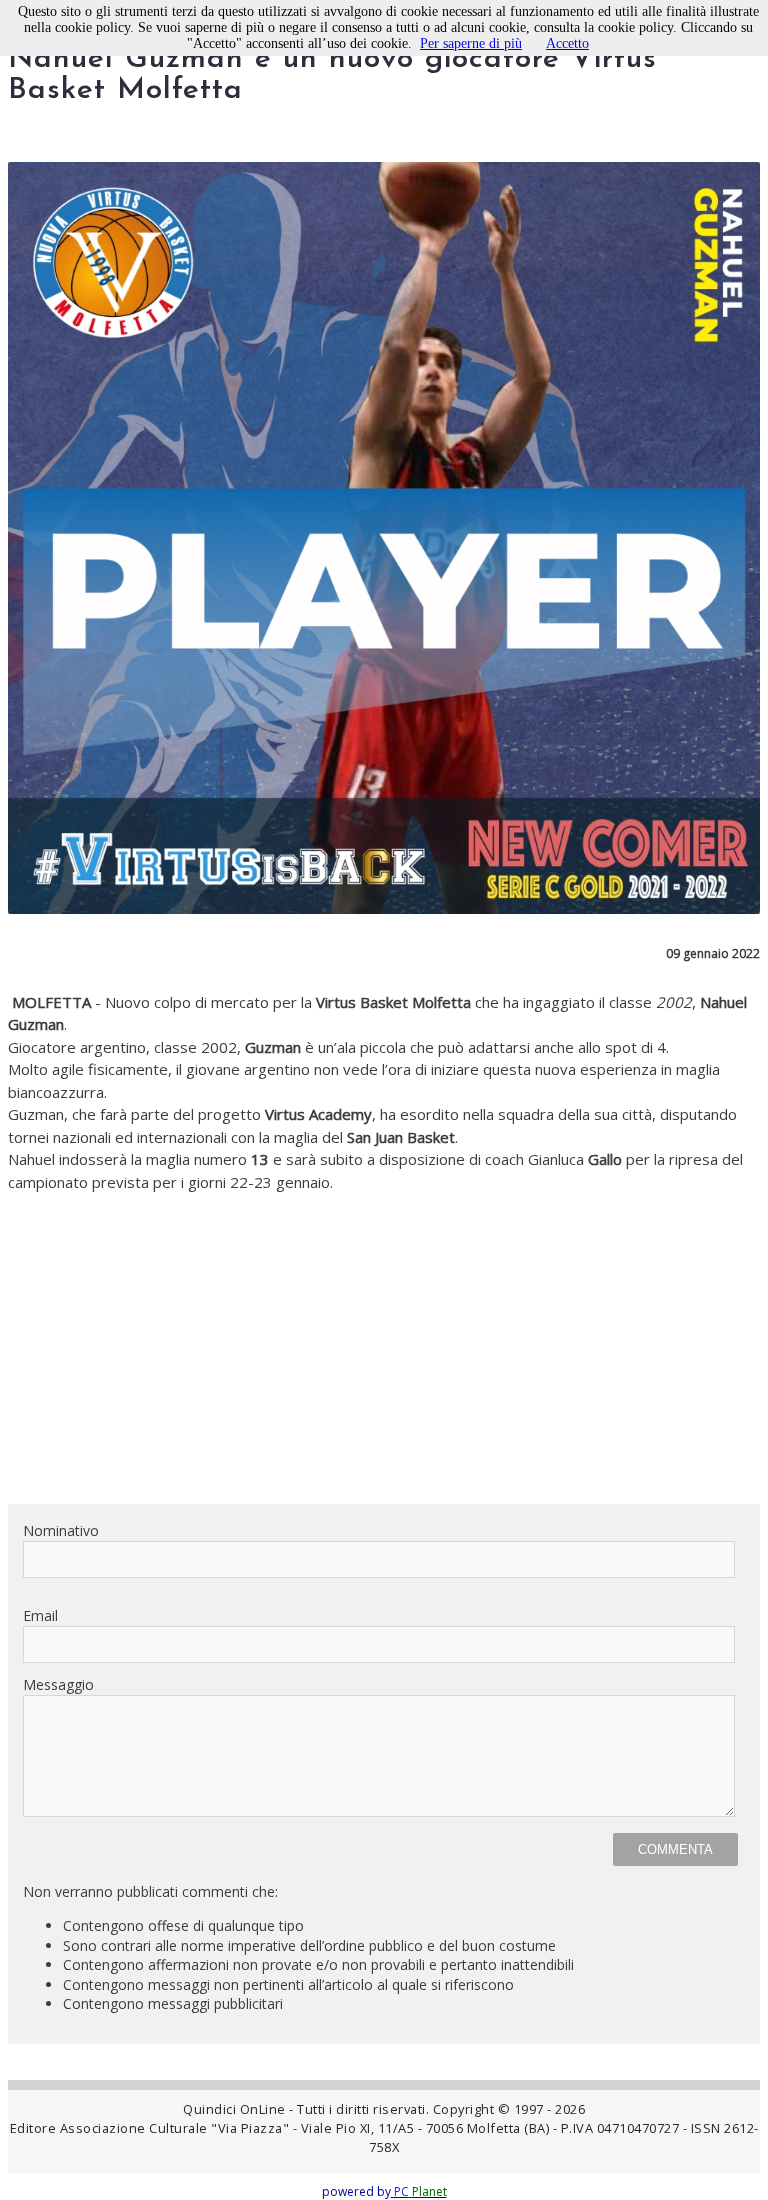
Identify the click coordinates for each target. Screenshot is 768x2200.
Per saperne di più (471, 43)
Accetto (567, 43)
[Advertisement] (384, 1348)
